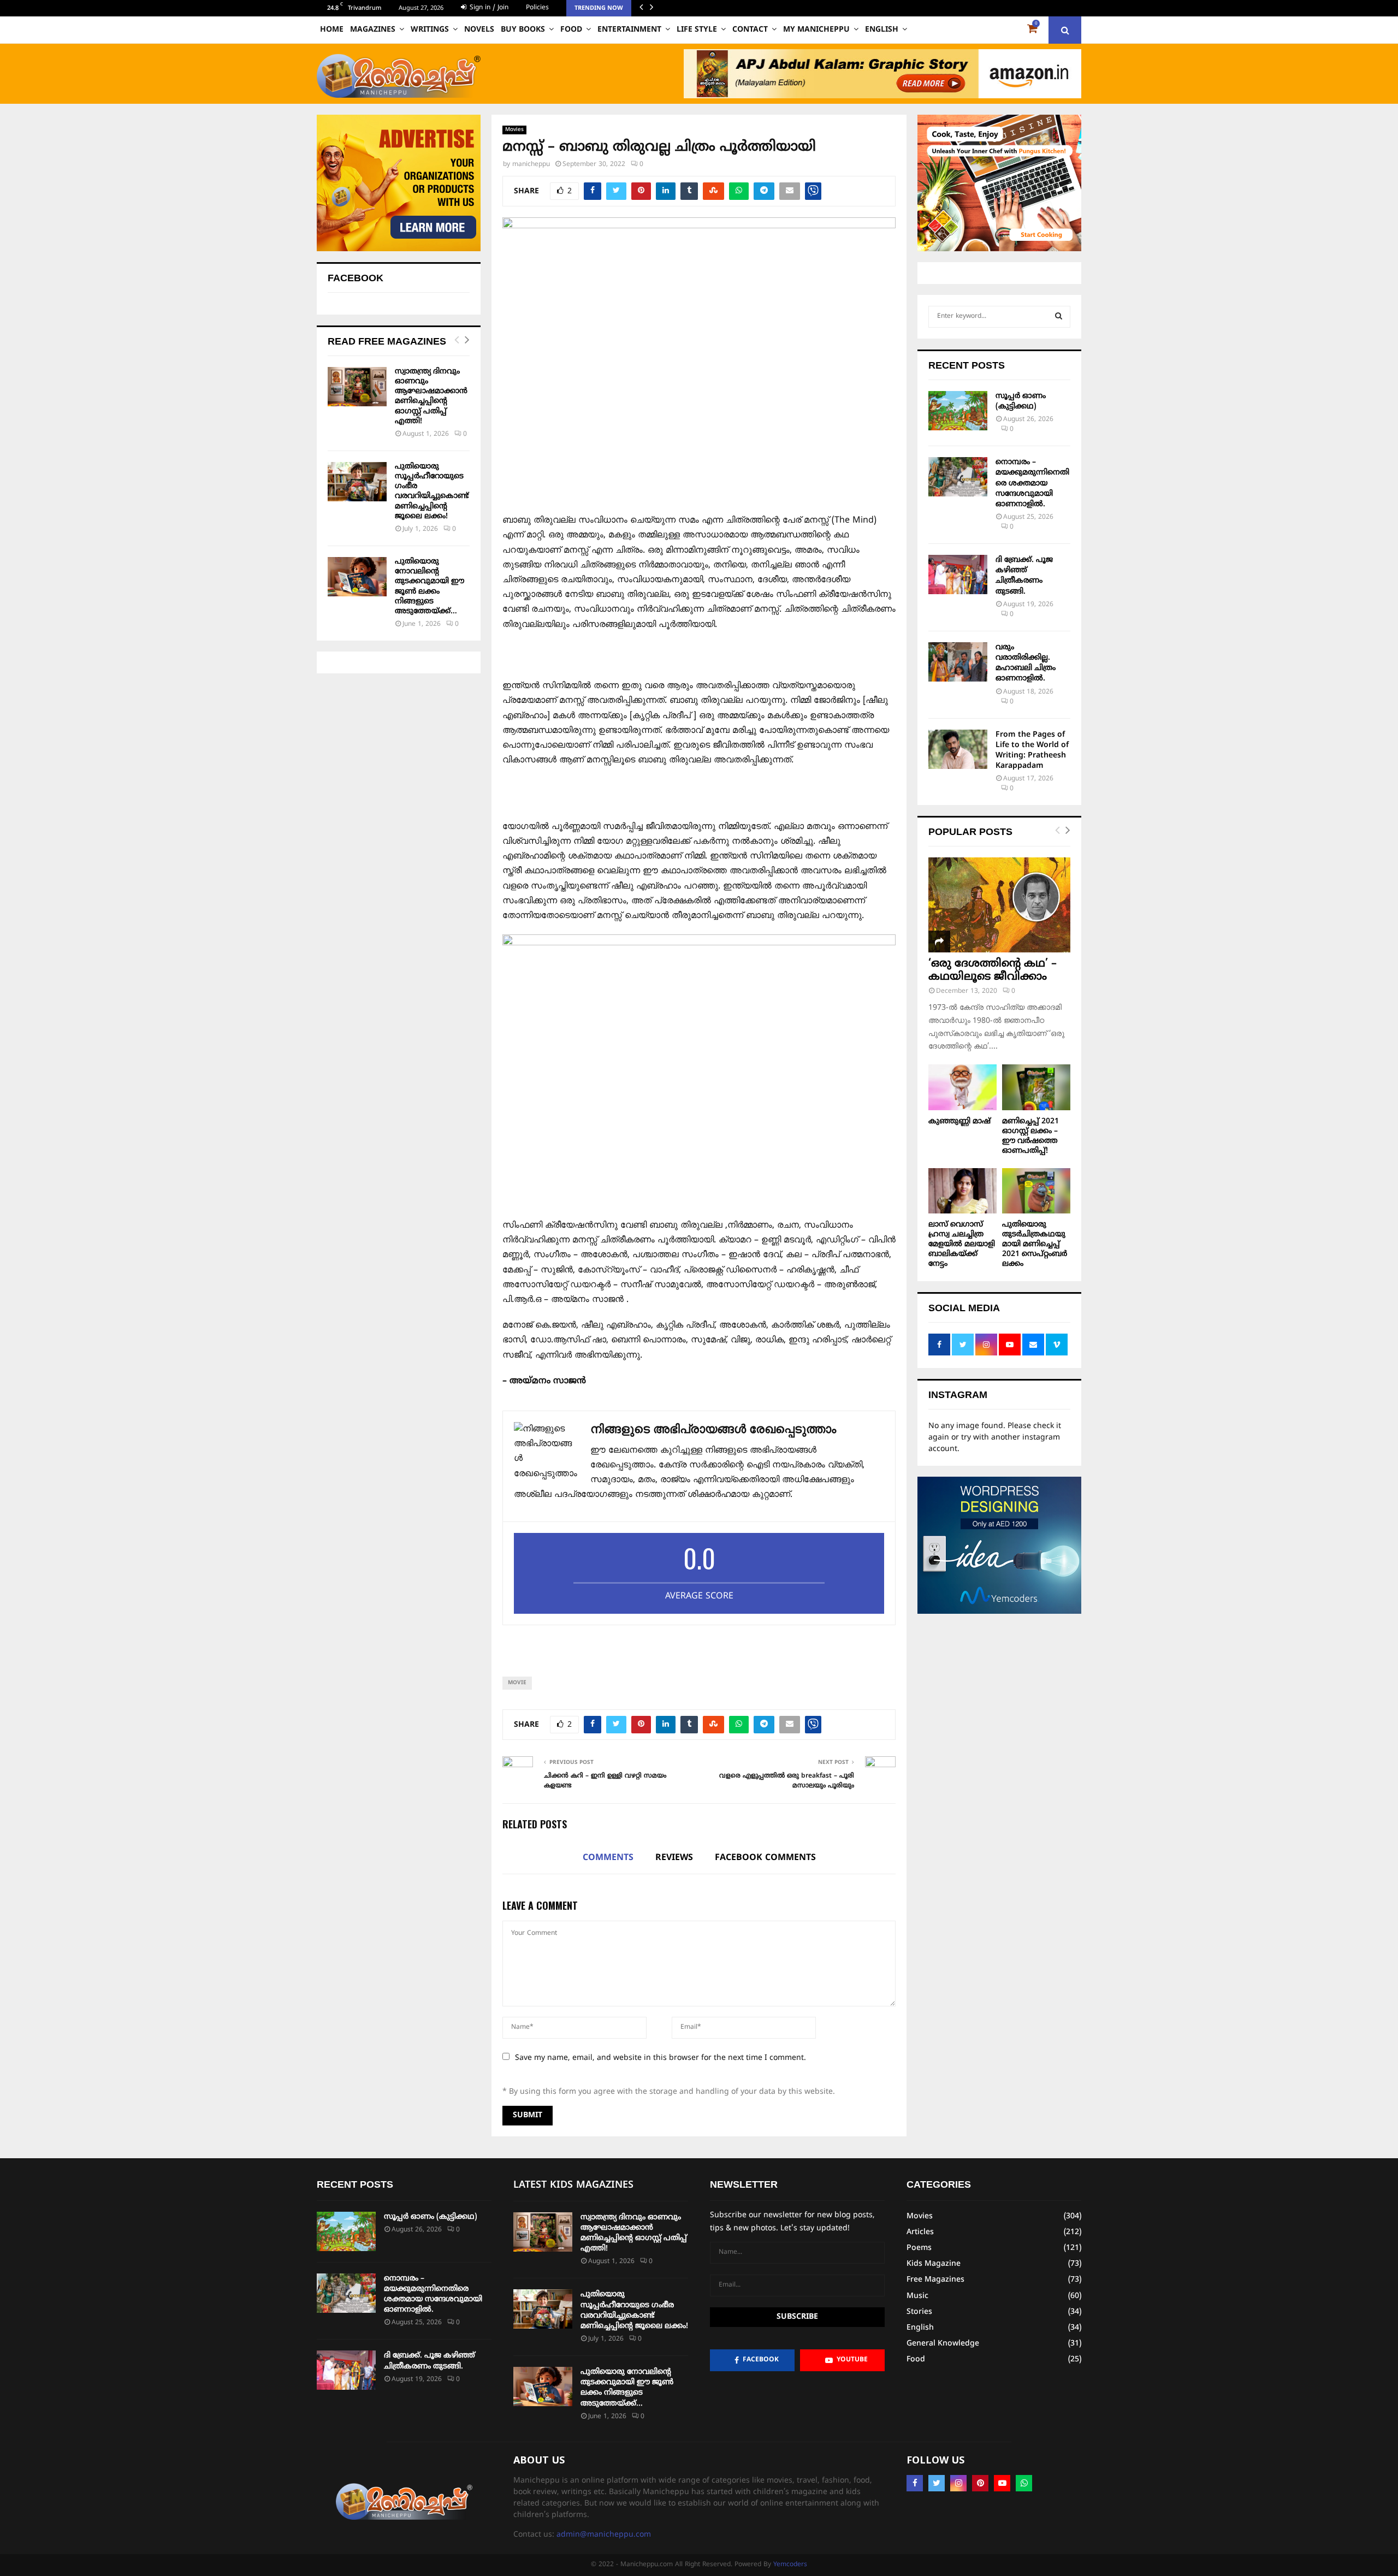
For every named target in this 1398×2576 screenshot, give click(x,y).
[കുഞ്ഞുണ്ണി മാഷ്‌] (962, 1087)
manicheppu (531, 165)
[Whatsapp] (1024, 2483)
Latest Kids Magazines (573, 2185)
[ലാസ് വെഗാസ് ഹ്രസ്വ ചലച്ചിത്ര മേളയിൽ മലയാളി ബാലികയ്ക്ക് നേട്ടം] (962, 1191)
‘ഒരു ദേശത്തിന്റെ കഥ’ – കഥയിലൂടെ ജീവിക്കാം (993, 971)
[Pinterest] (980, 2483)
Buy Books (523, 30)
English (882, 30)
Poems (919, 2248)
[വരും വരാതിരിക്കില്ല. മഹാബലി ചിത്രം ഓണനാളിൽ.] (958, 662)
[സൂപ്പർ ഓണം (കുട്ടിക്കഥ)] (958, 411)
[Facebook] (915, 2483)
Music (917, 2296)
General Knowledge (943, 2344)
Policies (537, 8)
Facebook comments (765, 1858)
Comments (608, 1858)
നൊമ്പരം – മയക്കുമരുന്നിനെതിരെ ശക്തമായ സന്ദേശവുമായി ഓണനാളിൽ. (1032, 483)
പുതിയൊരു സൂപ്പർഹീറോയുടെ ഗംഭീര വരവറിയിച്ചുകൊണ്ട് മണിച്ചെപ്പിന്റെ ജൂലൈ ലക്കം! (432, 491)
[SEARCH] (1059, 317)
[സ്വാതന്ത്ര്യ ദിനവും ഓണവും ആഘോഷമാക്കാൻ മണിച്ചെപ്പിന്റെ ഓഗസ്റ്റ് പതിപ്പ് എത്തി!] (357, 387)
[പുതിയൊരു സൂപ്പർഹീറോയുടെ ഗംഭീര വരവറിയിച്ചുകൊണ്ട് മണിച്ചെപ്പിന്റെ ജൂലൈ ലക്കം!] (357, 482)
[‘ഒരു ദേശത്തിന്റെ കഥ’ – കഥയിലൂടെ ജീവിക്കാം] (999, 905)
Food (571, 30)
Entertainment (629, 30)
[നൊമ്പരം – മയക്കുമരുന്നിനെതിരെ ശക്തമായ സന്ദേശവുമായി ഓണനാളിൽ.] (958, 477)
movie (517, 1683)
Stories (919, 2312)
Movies (514, 130)
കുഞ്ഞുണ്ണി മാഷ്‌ (959, 1121)
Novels (479, 30)
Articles (920, 2232)
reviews (674, 1858)
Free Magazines (935, 2280)
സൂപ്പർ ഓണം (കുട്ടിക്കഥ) (431, 2217)
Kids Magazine (934, 2264)
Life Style (697, 30)
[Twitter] (937, 2483)
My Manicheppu (816, 30)
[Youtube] (1002, 2483)
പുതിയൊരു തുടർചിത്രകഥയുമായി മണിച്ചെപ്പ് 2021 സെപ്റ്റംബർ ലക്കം (1035, 1244)
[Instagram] (958, 2483)
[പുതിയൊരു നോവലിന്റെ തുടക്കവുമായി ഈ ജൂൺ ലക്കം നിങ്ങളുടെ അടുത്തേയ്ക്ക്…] (357, 577)
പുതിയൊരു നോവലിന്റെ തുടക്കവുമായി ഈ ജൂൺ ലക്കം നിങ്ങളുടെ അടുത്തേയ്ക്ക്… (430, 587)
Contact (750, 30)
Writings (430, 30)
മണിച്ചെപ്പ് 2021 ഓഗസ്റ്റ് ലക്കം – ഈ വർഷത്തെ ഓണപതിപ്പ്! (1030, 1136)
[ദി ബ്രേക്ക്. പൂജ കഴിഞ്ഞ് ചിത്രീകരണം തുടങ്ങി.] (958, 575)
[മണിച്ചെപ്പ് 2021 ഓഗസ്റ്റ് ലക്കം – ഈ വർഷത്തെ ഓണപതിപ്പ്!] (1036, 1087)
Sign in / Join (488, 8)
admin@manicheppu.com (604, 2535)
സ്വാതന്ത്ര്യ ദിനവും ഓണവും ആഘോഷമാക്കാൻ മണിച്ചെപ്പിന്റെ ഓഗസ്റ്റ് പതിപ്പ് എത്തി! (431, 396)
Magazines (373, 30)
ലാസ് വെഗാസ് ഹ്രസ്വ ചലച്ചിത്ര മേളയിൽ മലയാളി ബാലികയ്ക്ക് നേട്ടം (962, 1244)
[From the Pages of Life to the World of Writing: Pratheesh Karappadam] (958, 749)
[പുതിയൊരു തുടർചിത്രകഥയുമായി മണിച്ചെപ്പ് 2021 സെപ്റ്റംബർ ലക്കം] (1036, 1191)
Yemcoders (790, 2565)
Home (332, 30)
